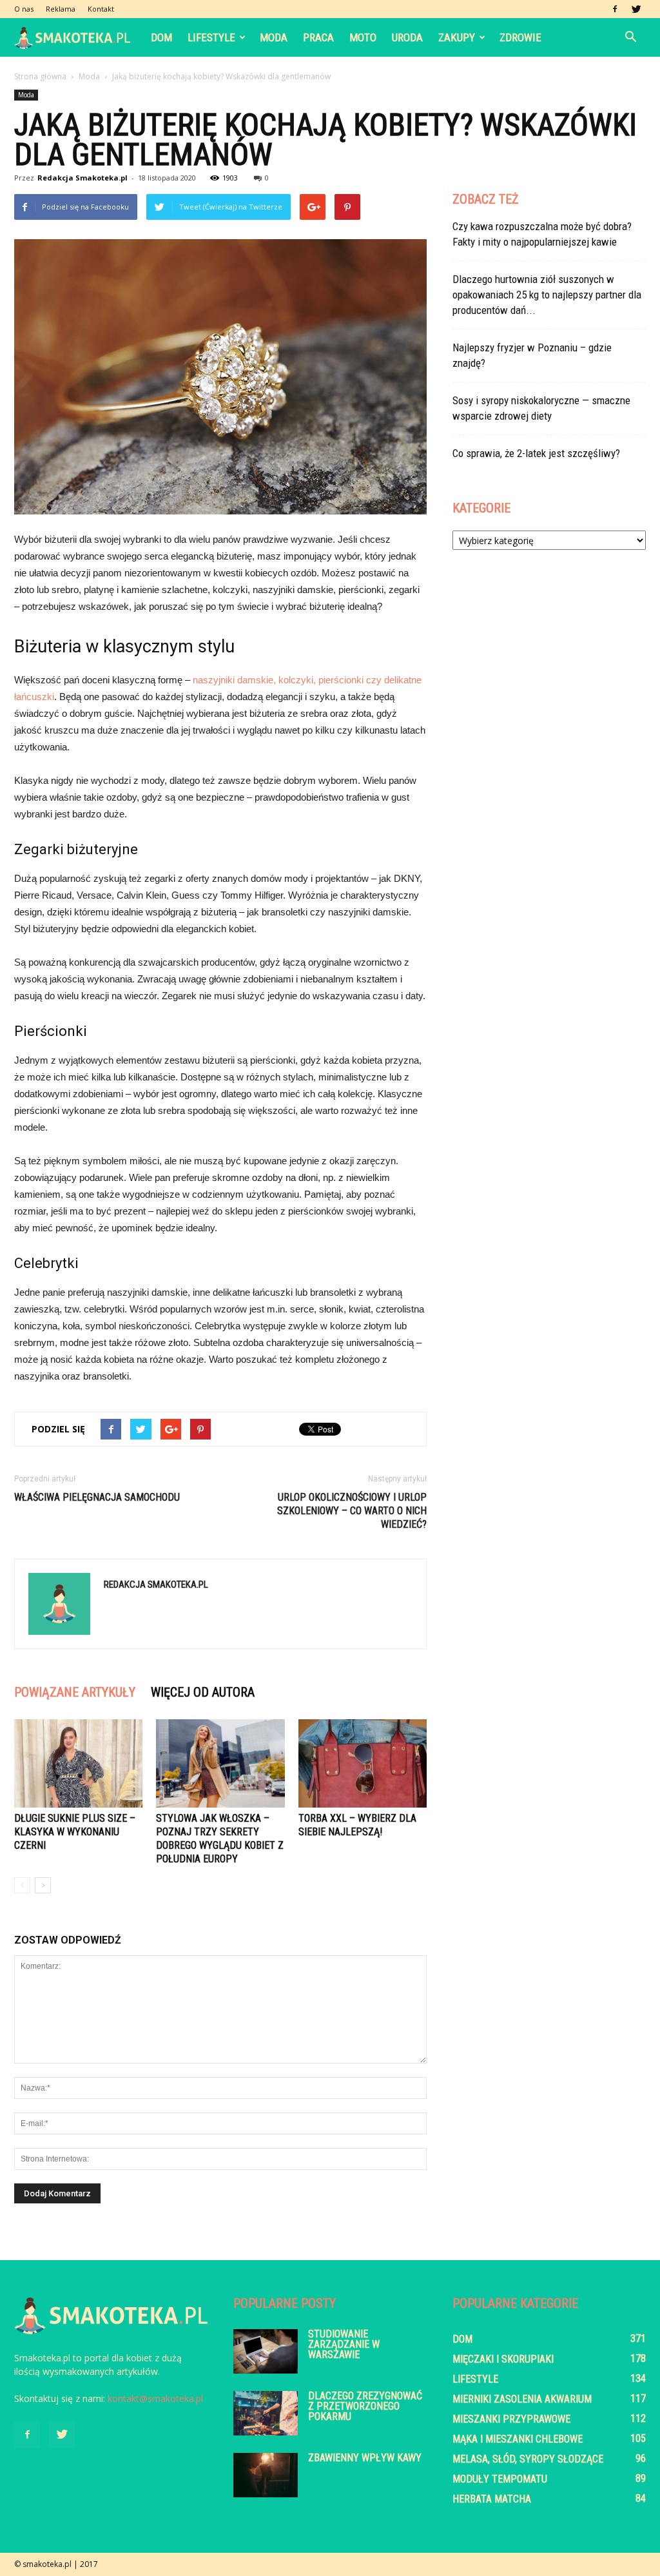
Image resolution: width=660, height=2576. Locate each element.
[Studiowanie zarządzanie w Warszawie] (266, 2351)
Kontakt (101, 9)
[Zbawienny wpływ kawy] (266, 2475)
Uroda (407, 37)
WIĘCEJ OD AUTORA (203, 1692)
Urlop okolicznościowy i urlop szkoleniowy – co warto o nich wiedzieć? (352, 1511)
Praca (318, 37)
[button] (630, 37)
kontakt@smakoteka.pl (155, 2398)
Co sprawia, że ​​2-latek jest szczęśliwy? (536, 453)
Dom (161, 37)
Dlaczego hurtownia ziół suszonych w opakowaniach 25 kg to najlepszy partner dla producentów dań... (547, 295)
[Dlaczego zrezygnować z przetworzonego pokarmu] (266, 2413)
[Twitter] (636, 9)
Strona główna (40, 76)
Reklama (61, 9)
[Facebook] (615, 9)
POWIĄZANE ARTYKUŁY (75, 1692)
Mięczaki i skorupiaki (503, 2359)
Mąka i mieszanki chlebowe (518, 2439)
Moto (363, 37)
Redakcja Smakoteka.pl (82, 178)
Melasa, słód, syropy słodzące (528, 2459)
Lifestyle (211, 37)
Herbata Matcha (492, 2499)
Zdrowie (520, 37)
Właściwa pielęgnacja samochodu (97, 1497)
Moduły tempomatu (500, 2479)
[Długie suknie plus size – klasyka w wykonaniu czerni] (78, 1763)
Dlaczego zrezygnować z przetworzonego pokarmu (365, 2406)
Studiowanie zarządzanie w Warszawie (344, 2344)
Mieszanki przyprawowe (511, 2419)
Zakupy (457, 37)
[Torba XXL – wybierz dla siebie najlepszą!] (363, 1763)
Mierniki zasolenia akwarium (522, 2399)
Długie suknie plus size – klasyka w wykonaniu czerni (75, 1832)
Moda (274, 37)
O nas (24, 9)
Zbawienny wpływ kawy (365, 2458)
